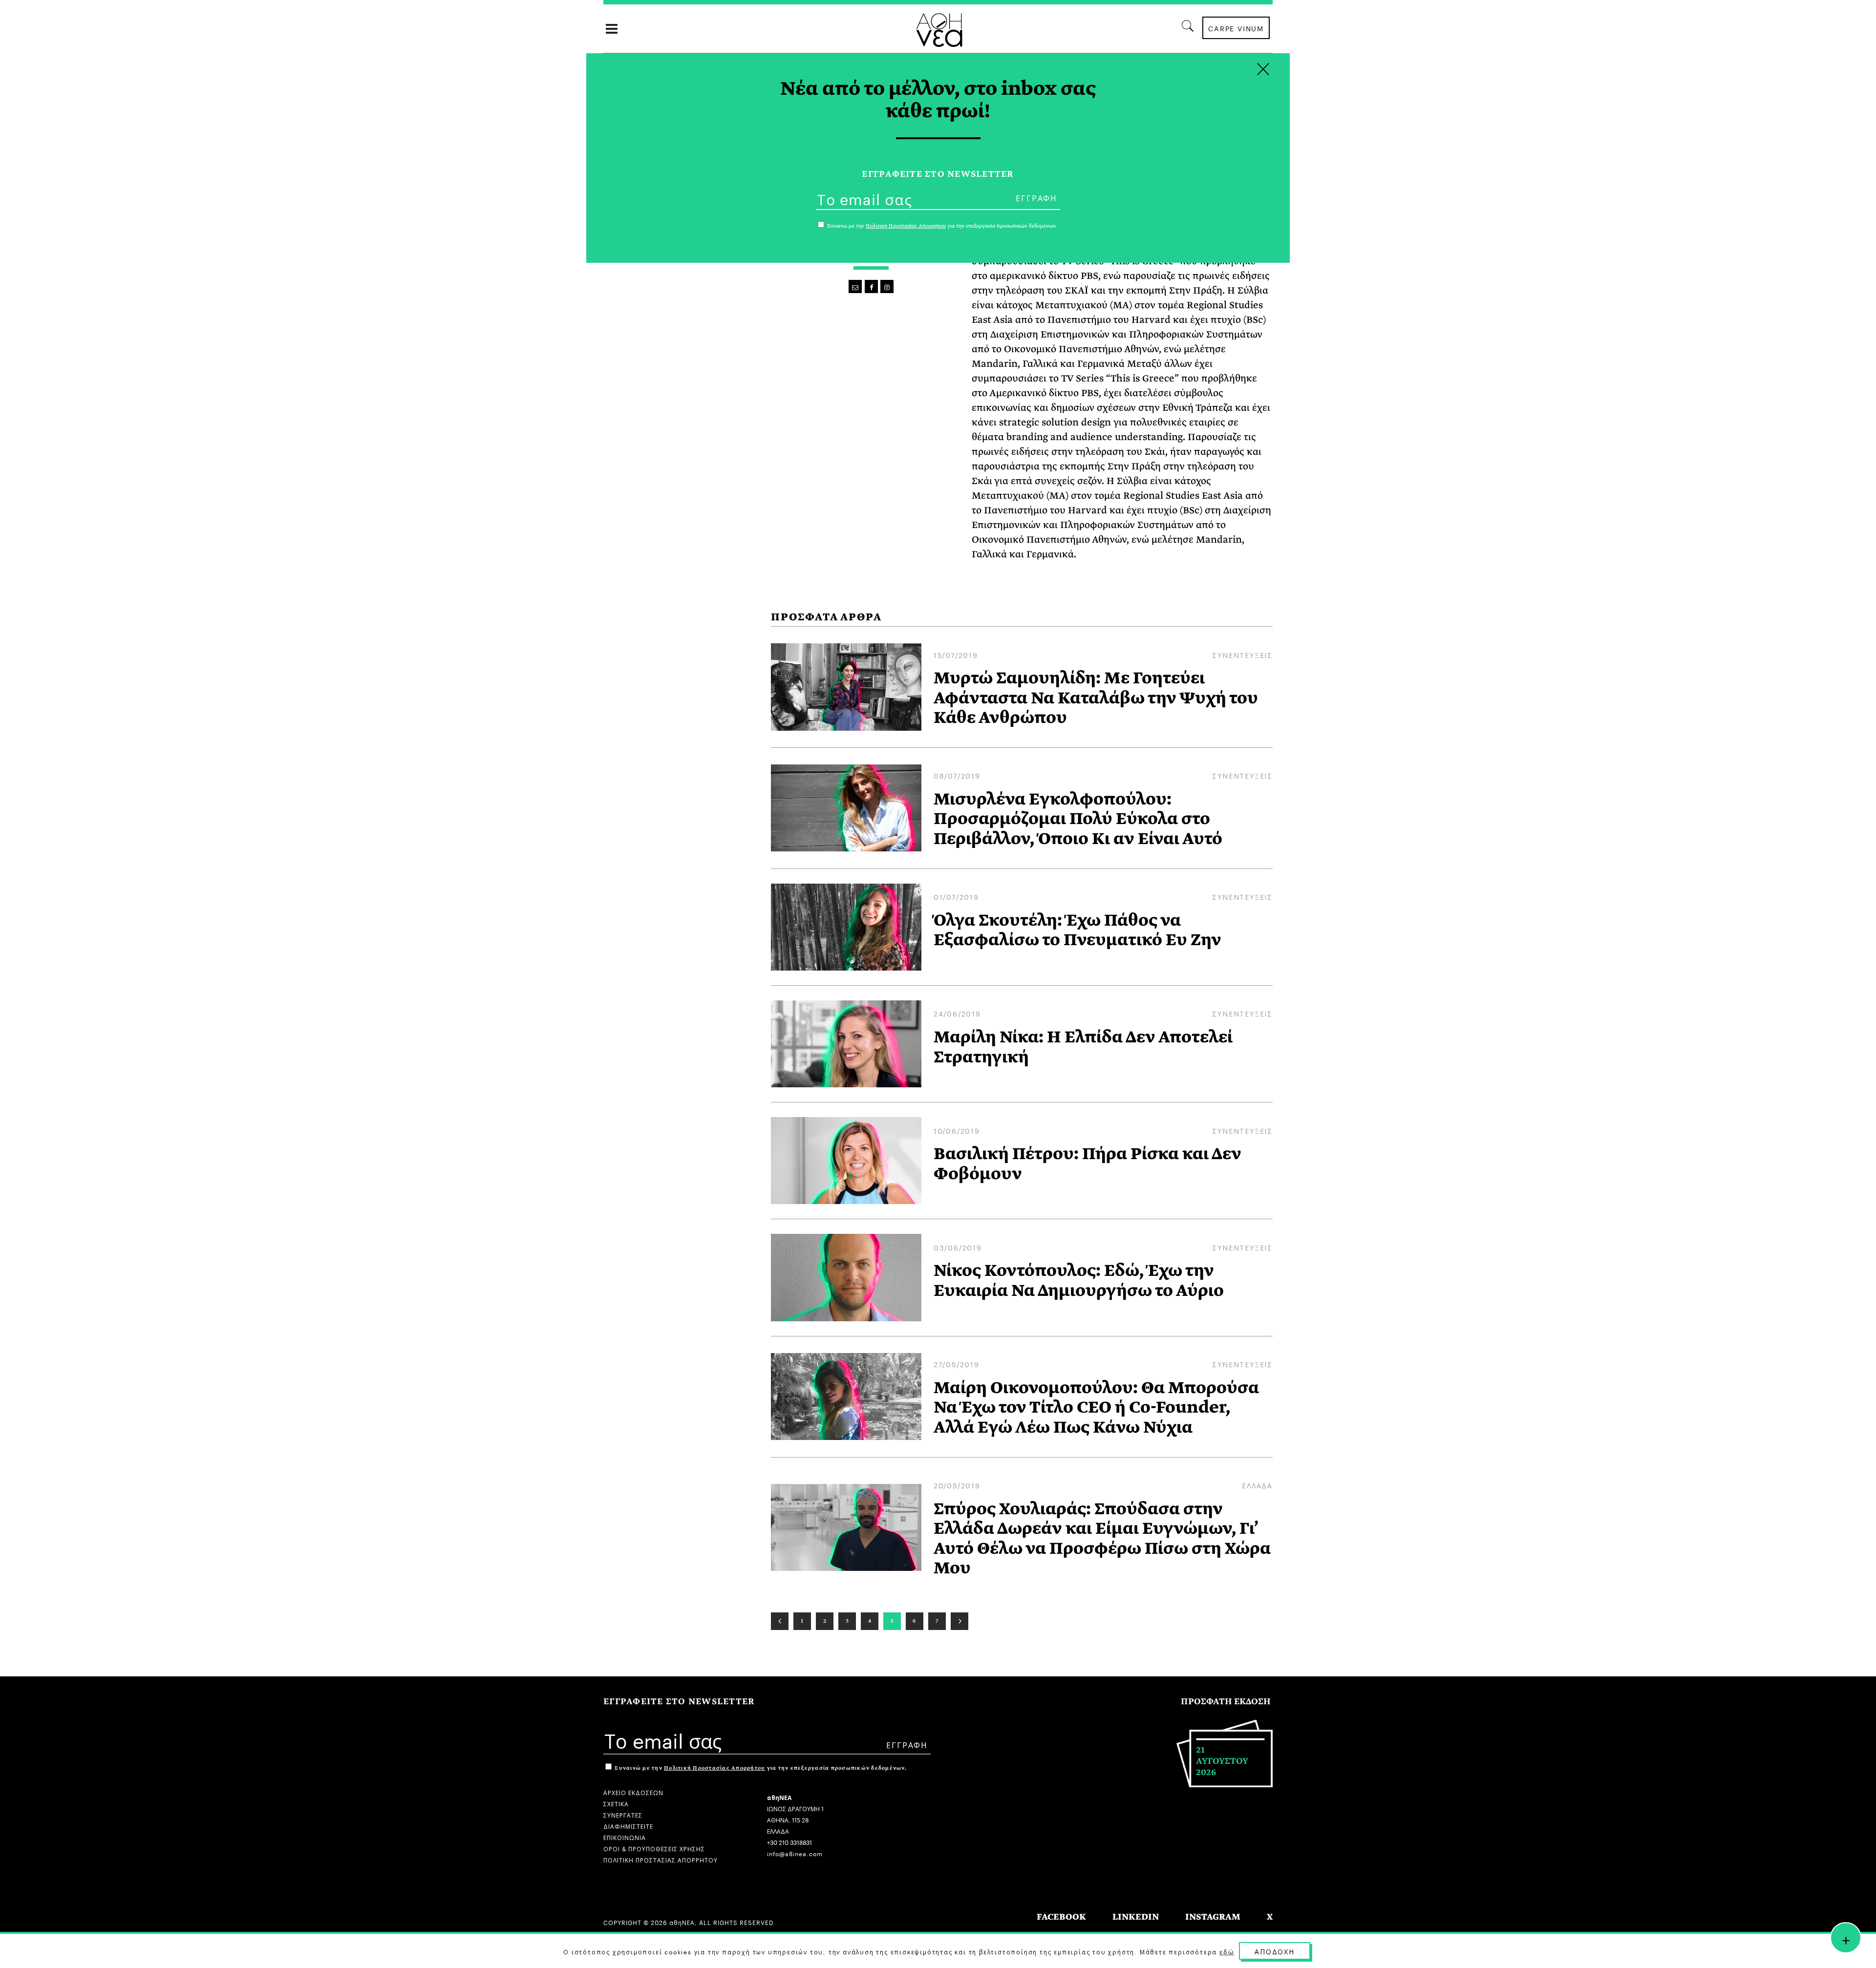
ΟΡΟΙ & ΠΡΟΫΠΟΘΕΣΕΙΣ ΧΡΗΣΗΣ (654, 1848)
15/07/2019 (956, 655)
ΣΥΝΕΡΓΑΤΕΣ (623, 1814)
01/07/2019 (956, 896)
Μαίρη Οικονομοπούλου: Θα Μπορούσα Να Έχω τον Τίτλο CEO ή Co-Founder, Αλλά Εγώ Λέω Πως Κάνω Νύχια (1096, 1407)
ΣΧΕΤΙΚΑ (616, 1803)
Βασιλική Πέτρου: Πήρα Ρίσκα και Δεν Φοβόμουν (1087, 1164)
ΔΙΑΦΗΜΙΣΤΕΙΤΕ (628, 1826)
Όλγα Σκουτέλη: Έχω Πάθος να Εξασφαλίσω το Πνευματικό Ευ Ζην (1077, 930)
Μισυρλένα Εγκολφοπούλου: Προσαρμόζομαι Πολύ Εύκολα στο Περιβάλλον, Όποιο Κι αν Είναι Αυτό (1078, 819)
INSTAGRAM (1213, 1917)
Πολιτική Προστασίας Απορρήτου (714, 1768)
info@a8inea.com (795, 1853)
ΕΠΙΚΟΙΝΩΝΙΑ (625, 1837)
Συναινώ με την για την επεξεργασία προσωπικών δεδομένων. (760, 1768)
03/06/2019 (958, 1247)
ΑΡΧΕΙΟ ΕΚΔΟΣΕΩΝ (633, 1792)
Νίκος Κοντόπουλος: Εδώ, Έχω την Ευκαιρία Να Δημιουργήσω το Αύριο (1079, 1280)
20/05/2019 (957, 1485)
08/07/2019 (957, 775)
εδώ (1227, 1951)
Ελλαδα (1257, 1485)
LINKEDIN (1136, 1917)
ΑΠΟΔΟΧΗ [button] (1275, 1951)
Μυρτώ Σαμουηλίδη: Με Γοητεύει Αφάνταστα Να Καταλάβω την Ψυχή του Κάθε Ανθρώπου (1096, 698)
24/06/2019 (957, 1013)
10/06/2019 (957, 1130)
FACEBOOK (1061, 1917)
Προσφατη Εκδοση (1226, 1702)
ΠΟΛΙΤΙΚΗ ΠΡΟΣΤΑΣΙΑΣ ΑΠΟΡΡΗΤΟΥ (661, 1859)
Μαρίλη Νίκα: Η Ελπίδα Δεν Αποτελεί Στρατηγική (1083, 1047)
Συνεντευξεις (1242, 655)
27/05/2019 (957, 1364)
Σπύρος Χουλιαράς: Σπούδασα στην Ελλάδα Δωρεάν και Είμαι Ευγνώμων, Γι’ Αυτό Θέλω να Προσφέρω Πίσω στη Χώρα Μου (1102, 1539)
